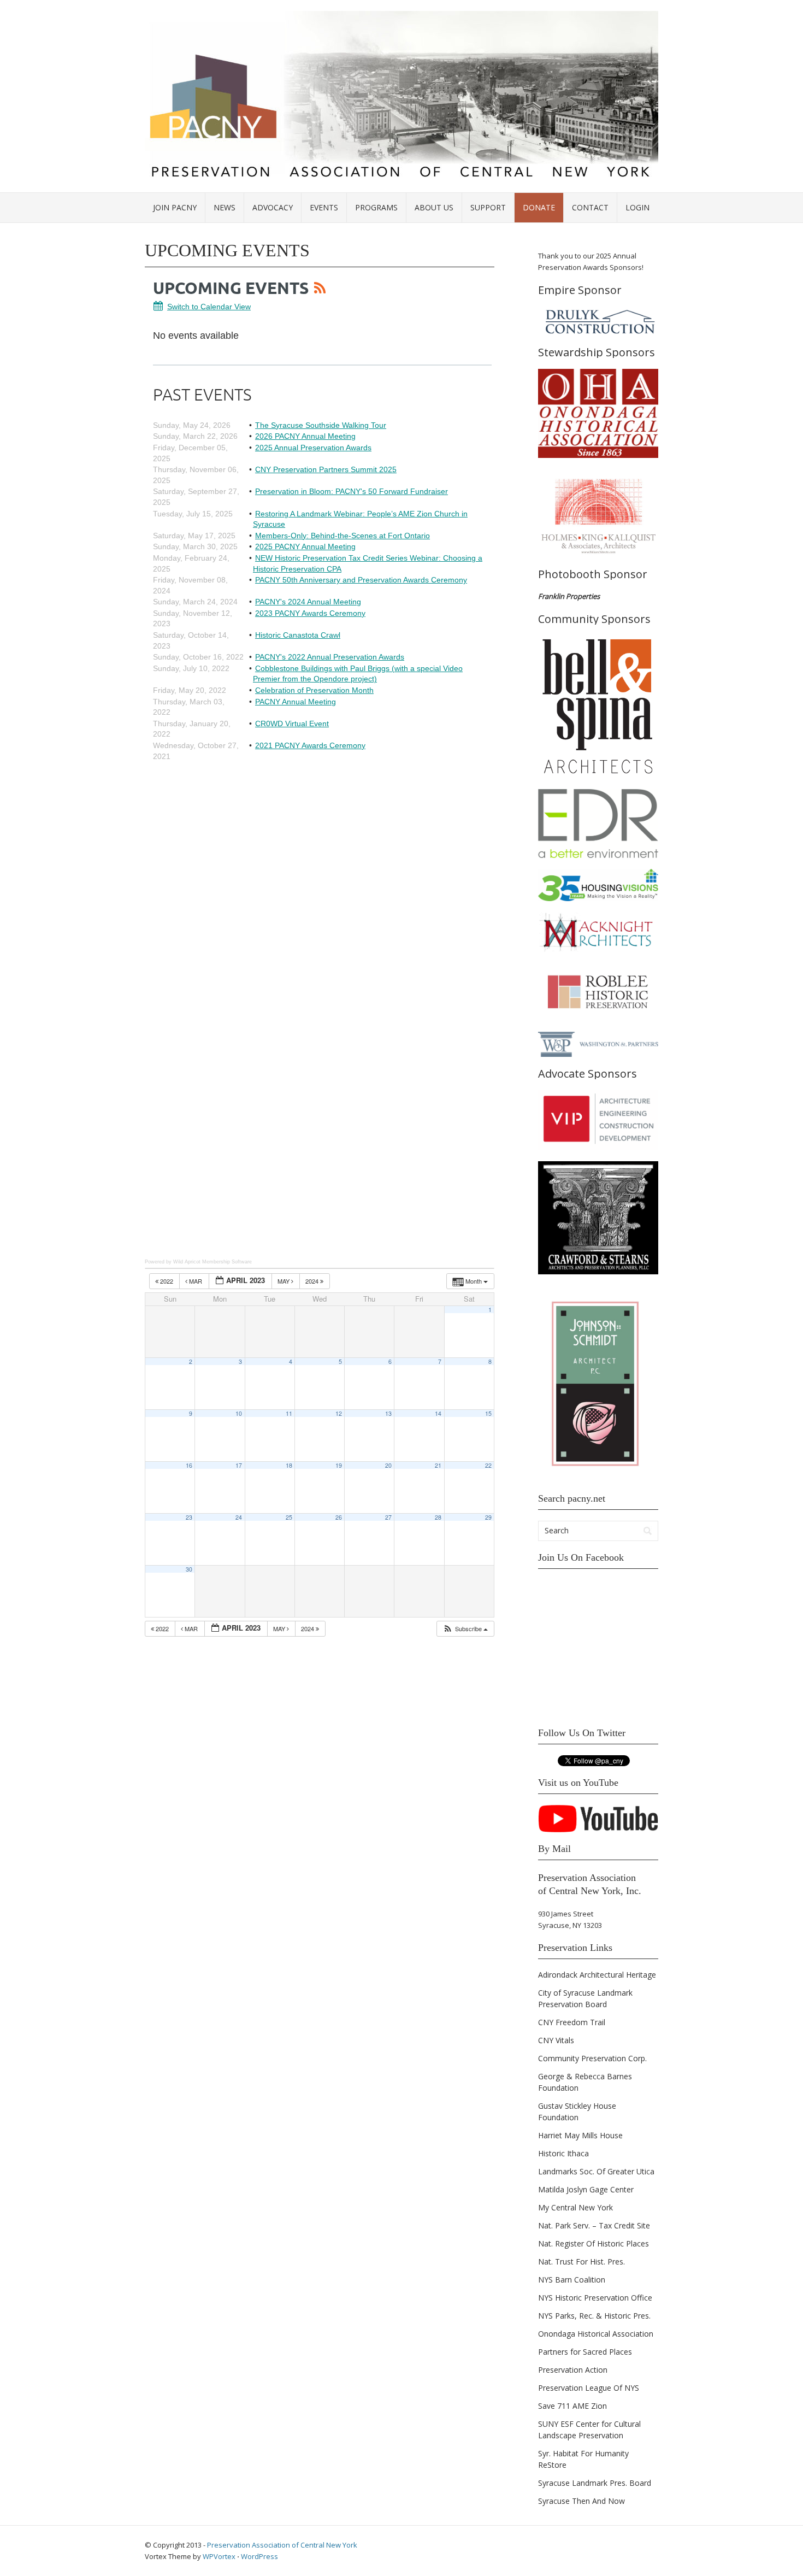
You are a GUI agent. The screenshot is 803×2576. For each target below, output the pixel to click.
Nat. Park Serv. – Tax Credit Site (594, 2225)
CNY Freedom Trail (572, 2022)
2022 (167, 1281)
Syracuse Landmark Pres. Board (595, 2483)
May (284, 1281)
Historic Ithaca (563, 2153)
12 (339, 1413)
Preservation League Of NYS (589, 2388)
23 (189, 1517)
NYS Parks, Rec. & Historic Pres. (594, 2316)
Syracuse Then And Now (581, 2501)
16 (189, 1465)
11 (289, 1413)
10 (239, 1413)
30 (189, 1569)
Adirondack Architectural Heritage (597, 1975)
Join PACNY (175, 207)
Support (488, 207)
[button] (465, 1629)
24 (239, 1517)
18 (289, 1465)
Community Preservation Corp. (592, 2058)
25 (289, 1517)
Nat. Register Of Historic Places (594, 2243)
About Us (434, 207)
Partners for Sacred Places (585, 2352)
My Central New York (575, 2207)
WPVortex (219, 2556)
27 (388, 1517)
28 (438, 1517)
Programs (376, 207)
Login (637, 207)
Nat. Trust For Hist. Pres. (581, 2262)
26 (339, 1517)
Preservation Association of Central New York (282, 2545)
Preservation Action (573, 2370)
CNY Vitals (556, 2040)
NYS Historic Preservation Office (595, 2298)
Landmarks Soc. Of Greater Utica (596, 2171)
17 (239, 1465)
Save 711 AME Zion (572, 2406)
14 (438, 1413)
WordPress (259, 2556)
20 (388, 1465)
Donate (539, 207)
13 (388, 1413)
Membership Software (227, 1262)
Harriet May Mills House (580, 2135)
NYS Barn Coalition (572, 2280)
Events (324, 207)
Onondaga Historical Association (596, 2334)
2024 (313, 1281)
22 (488, 1465)
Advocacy (273, 207)
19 (339, 1465)
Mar (196, 1281)
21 (438, 1465)
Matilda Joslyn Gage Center (586, 2189)
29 (488, 1517)
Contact (590, 207)
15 (488, 1413)
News (225, 207)
